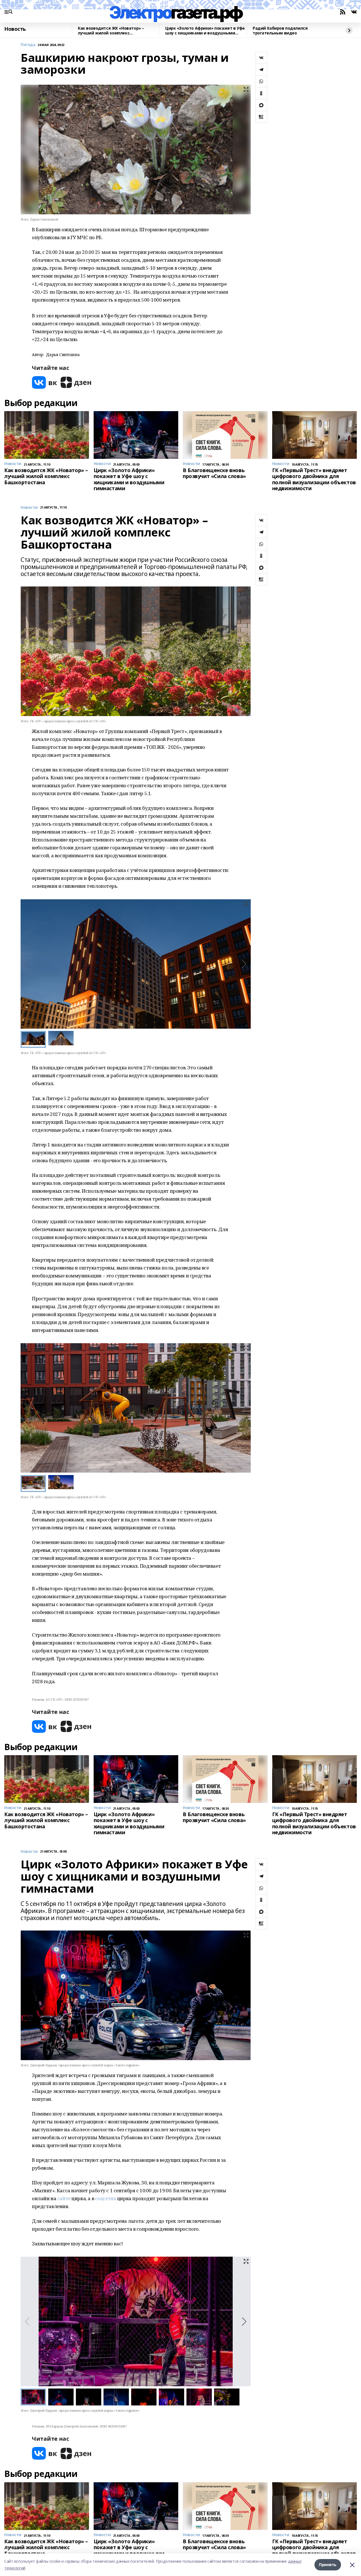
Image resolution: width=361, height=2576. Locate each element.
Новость (15, 29)
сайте (64, 2198)
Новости (29, 508)
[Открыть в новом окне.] (45, 382)
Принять (328, 2565)
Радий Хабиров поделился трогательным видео (280, 31)
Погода (28, 45)
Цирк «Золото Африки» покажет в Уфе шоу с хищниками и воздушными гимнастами (205, 31)
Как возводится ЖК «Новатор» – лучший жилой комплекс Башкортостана (111, 31)
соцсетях (106, 2198)
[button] (244, 964)
